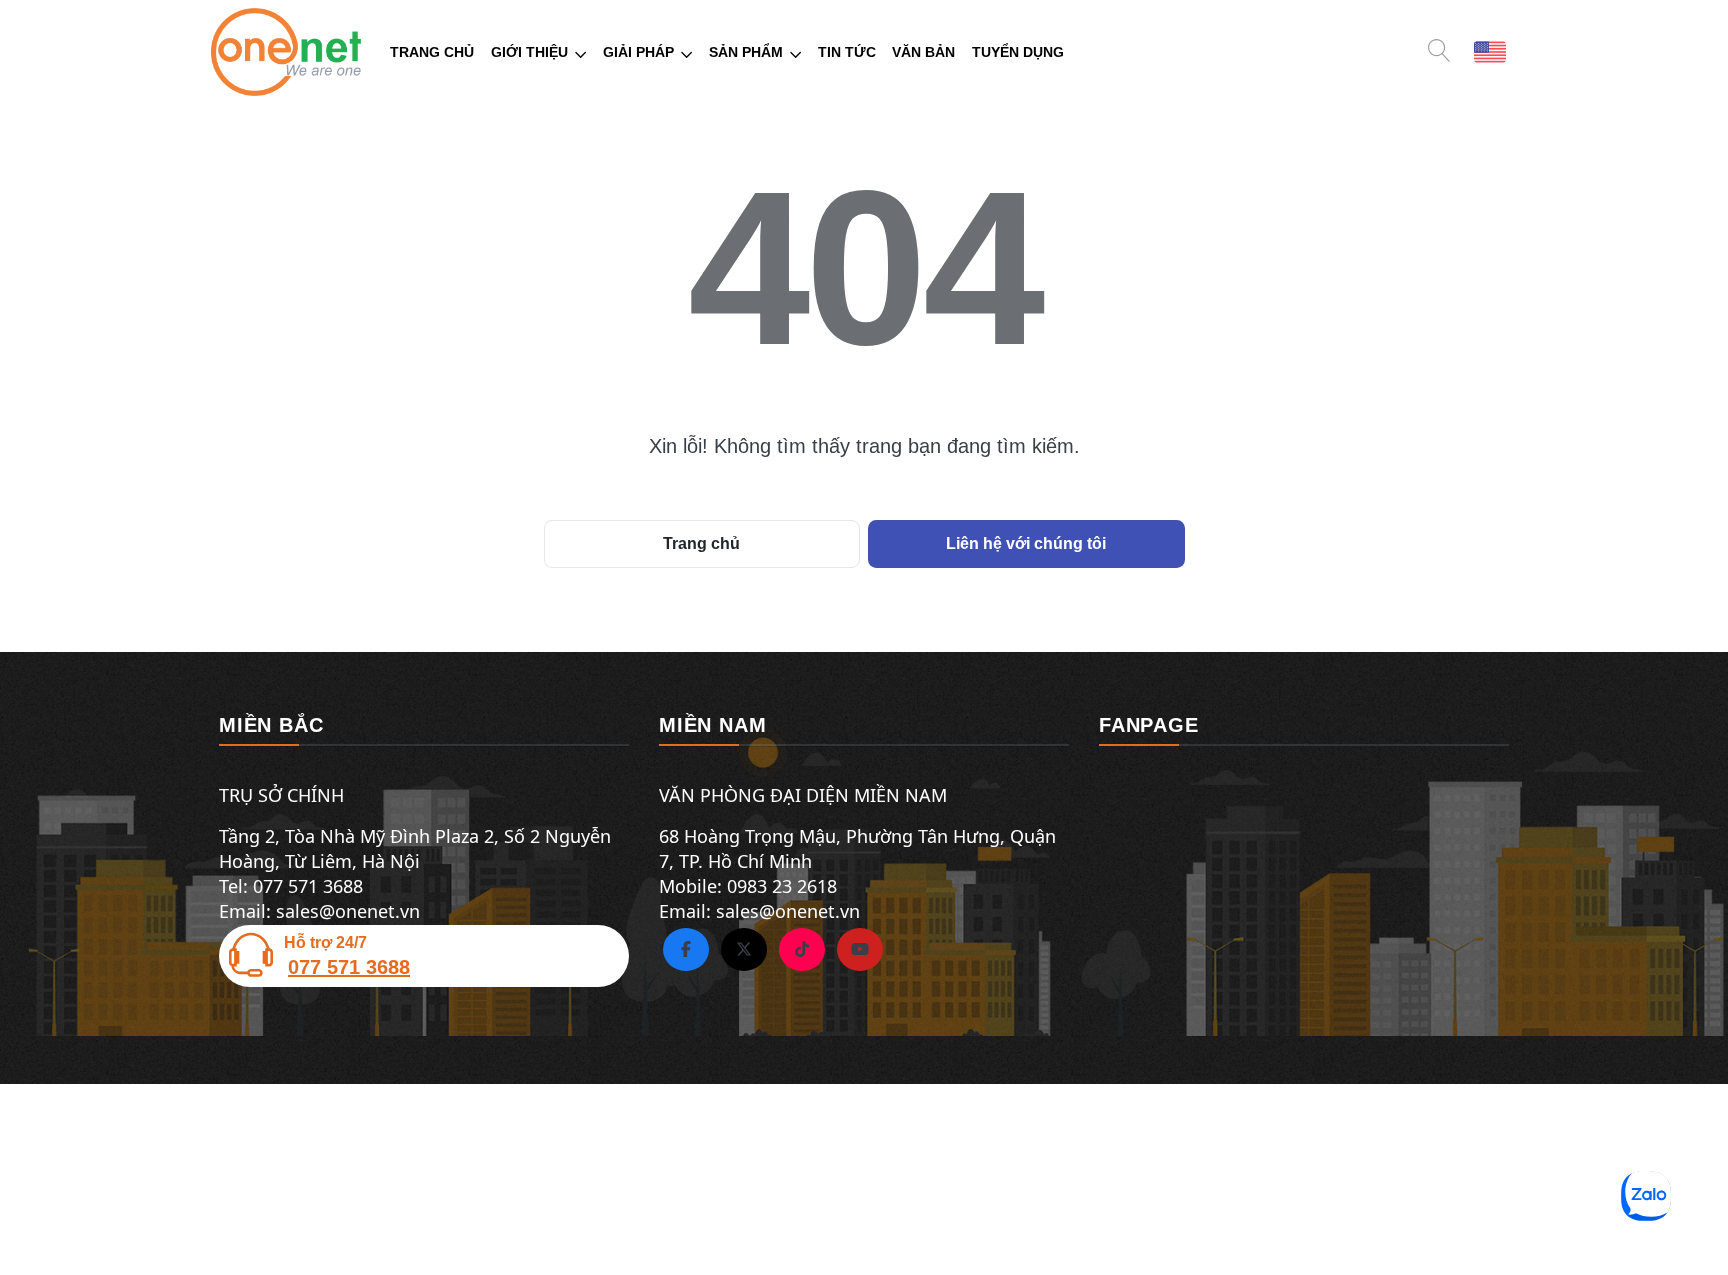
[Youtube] (860, 950)
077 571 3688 (349, 967)
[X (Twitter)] (744, 950)
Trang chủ (701, 543)
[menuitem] (432, 52)
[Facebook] (686, 950)
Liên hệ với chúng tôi (1026, 543)
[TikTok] (802, 950)
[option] (1490, 50)
